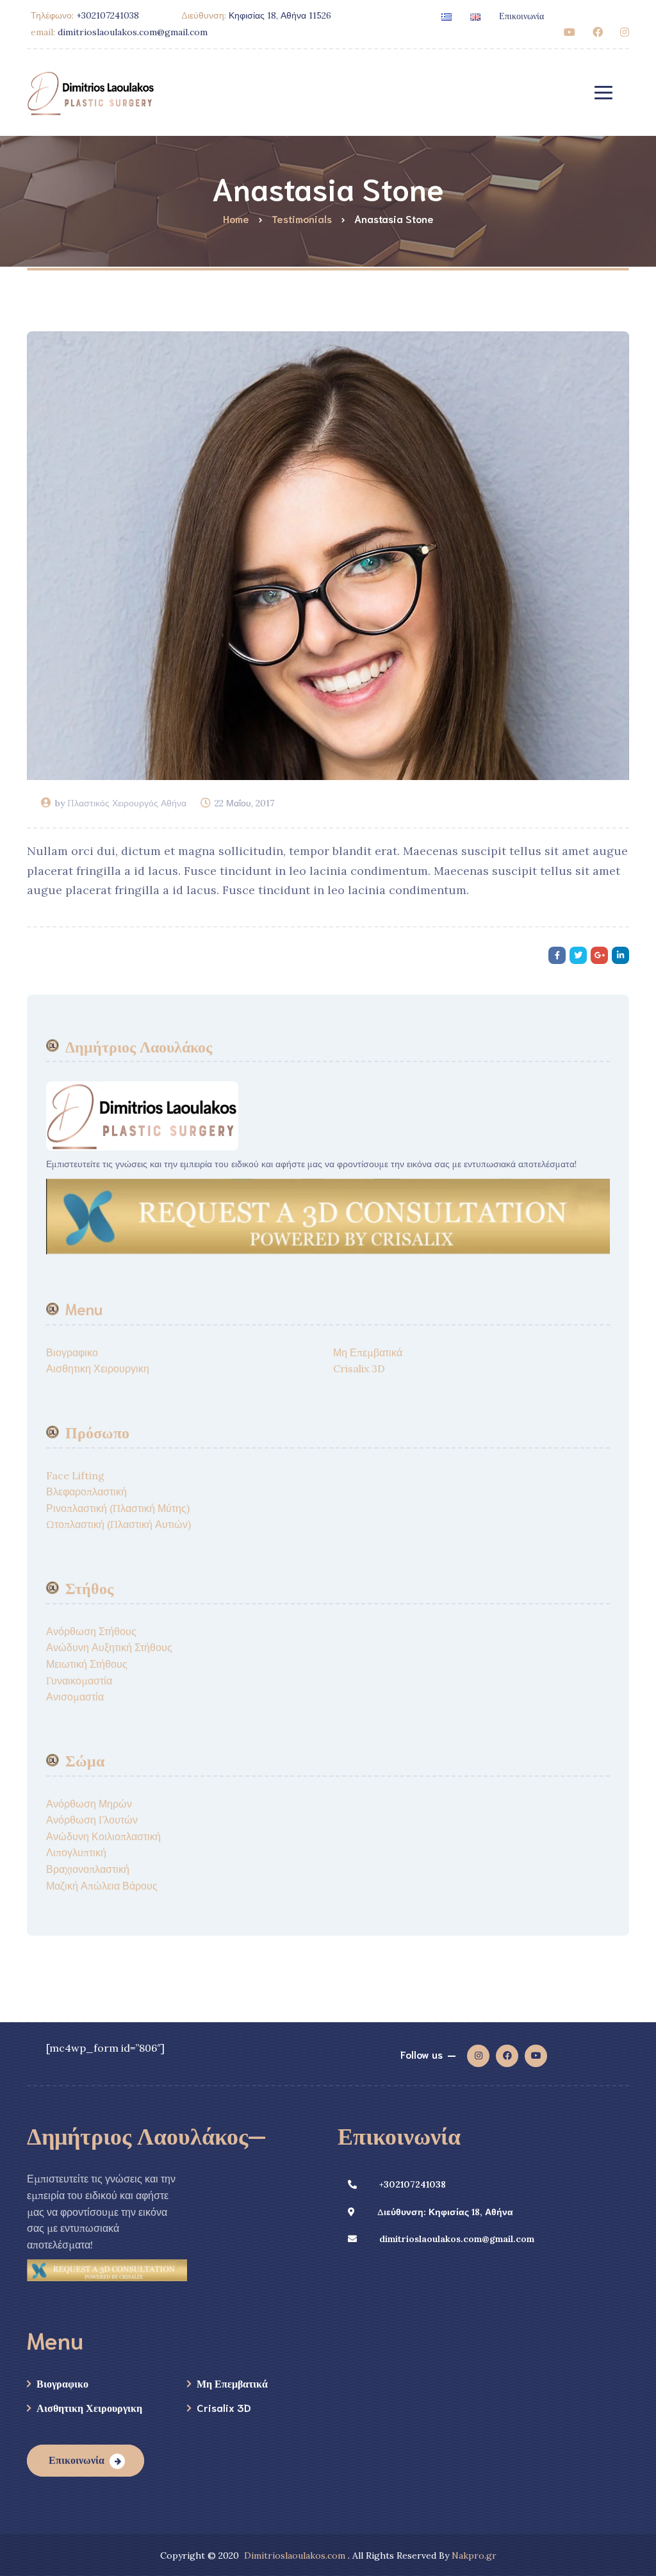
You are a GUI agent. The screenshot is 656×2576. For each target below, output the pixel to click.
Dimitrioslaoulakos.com (295, 2555)
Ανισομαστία (75, 1697)
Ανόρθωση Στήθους (91, 1631)
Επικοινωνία (521, 15)
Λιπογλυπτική (76, 1852)
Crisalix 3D (359, 1368)
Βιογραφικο (72, 1352)
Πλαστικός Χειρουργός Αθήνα (127, 803)
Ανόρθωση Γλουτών (92, 1820)
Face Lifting (75, 1475)
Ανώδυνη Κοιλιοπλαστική (103, 1836)
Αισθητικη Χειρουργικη (98, 1368)
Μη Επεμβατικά (368, 1352)
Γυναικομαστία (79, 1681)
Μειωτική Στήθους (87, 1664)
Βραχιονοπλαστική (88, 1869)
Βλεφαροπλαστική (86, 1492)
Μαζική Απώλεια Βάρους (102, 1886)
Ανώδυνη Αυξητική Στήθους (109, 1647)
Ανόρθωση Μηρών (89, 1804)
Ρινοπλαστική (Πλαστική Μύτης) (118, 1508)
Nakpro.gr (474, 2555)
